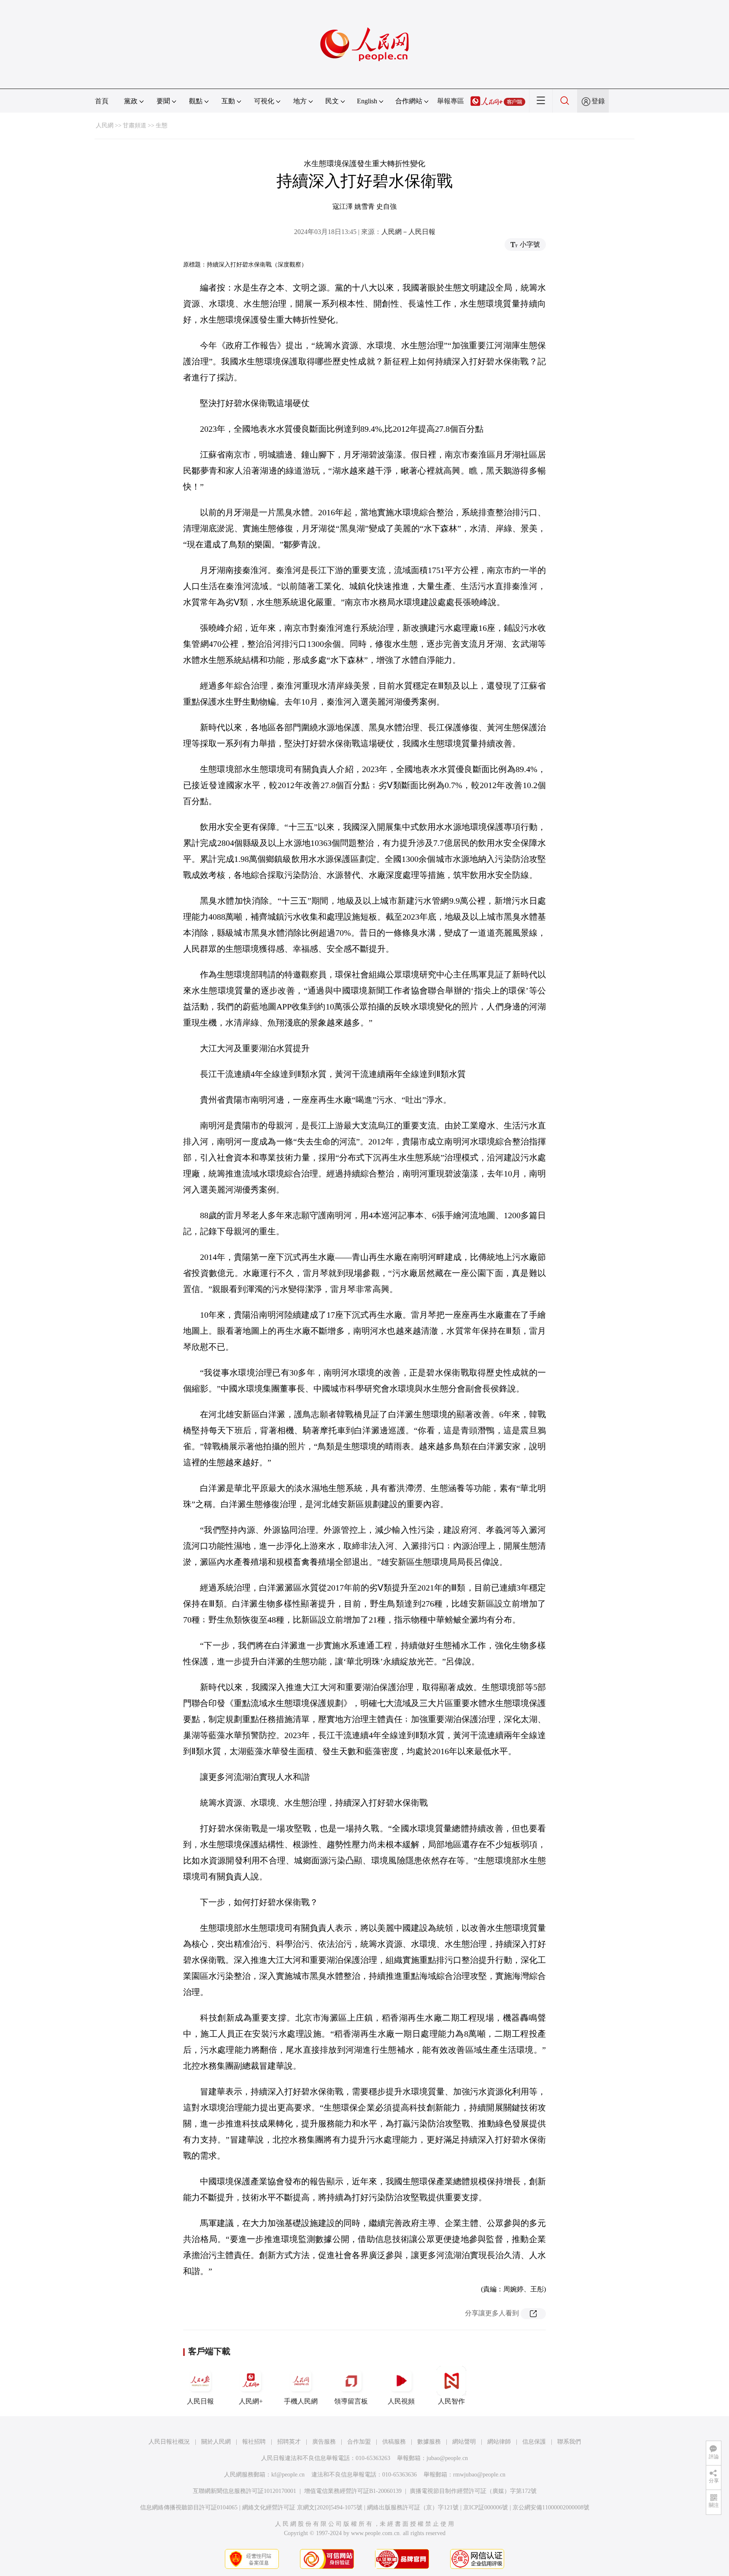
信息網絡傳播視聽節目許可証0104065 (189, 2507)
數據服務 (429, 2442)
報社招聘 (254, 2442)
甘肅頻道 (135, 125)
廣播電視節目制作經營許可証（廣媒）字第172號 (473, 2491)
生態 (162, 125)
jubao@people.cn (447, 2458)
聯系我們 (569, 2442)
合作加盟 (359, 2442)
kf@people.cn (288, 2475)
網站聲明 (464, 2442)
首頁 (102, 101)
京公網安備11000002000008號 (551, 2507)
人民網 (105, 125)
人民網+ (251, 2401)
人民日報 (200, 2401)
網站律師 (499, 2442)
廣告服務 (324, 2442)
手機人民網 (301, 2401)
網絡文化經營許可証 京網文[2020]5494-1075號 (302, 2507)
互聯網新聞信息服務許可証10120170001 (244, 2491)
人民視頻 (401, 2401)
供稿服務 (394, 2442)
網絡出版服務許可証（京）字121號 (413, 2507)
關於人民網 (216, 2442)
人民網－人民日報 (408, 232)
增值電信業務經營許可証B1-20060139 (353, 2491)
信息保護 (534, 2442)
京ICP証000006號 (486, 2507)
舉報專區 (451, 101)
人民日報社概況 (169, 2442)
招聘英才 (289, 2442)
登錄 (598, 101)
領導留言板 (351, 2401)
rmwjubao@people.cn (479, 2475)
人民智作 (451, 2401)
